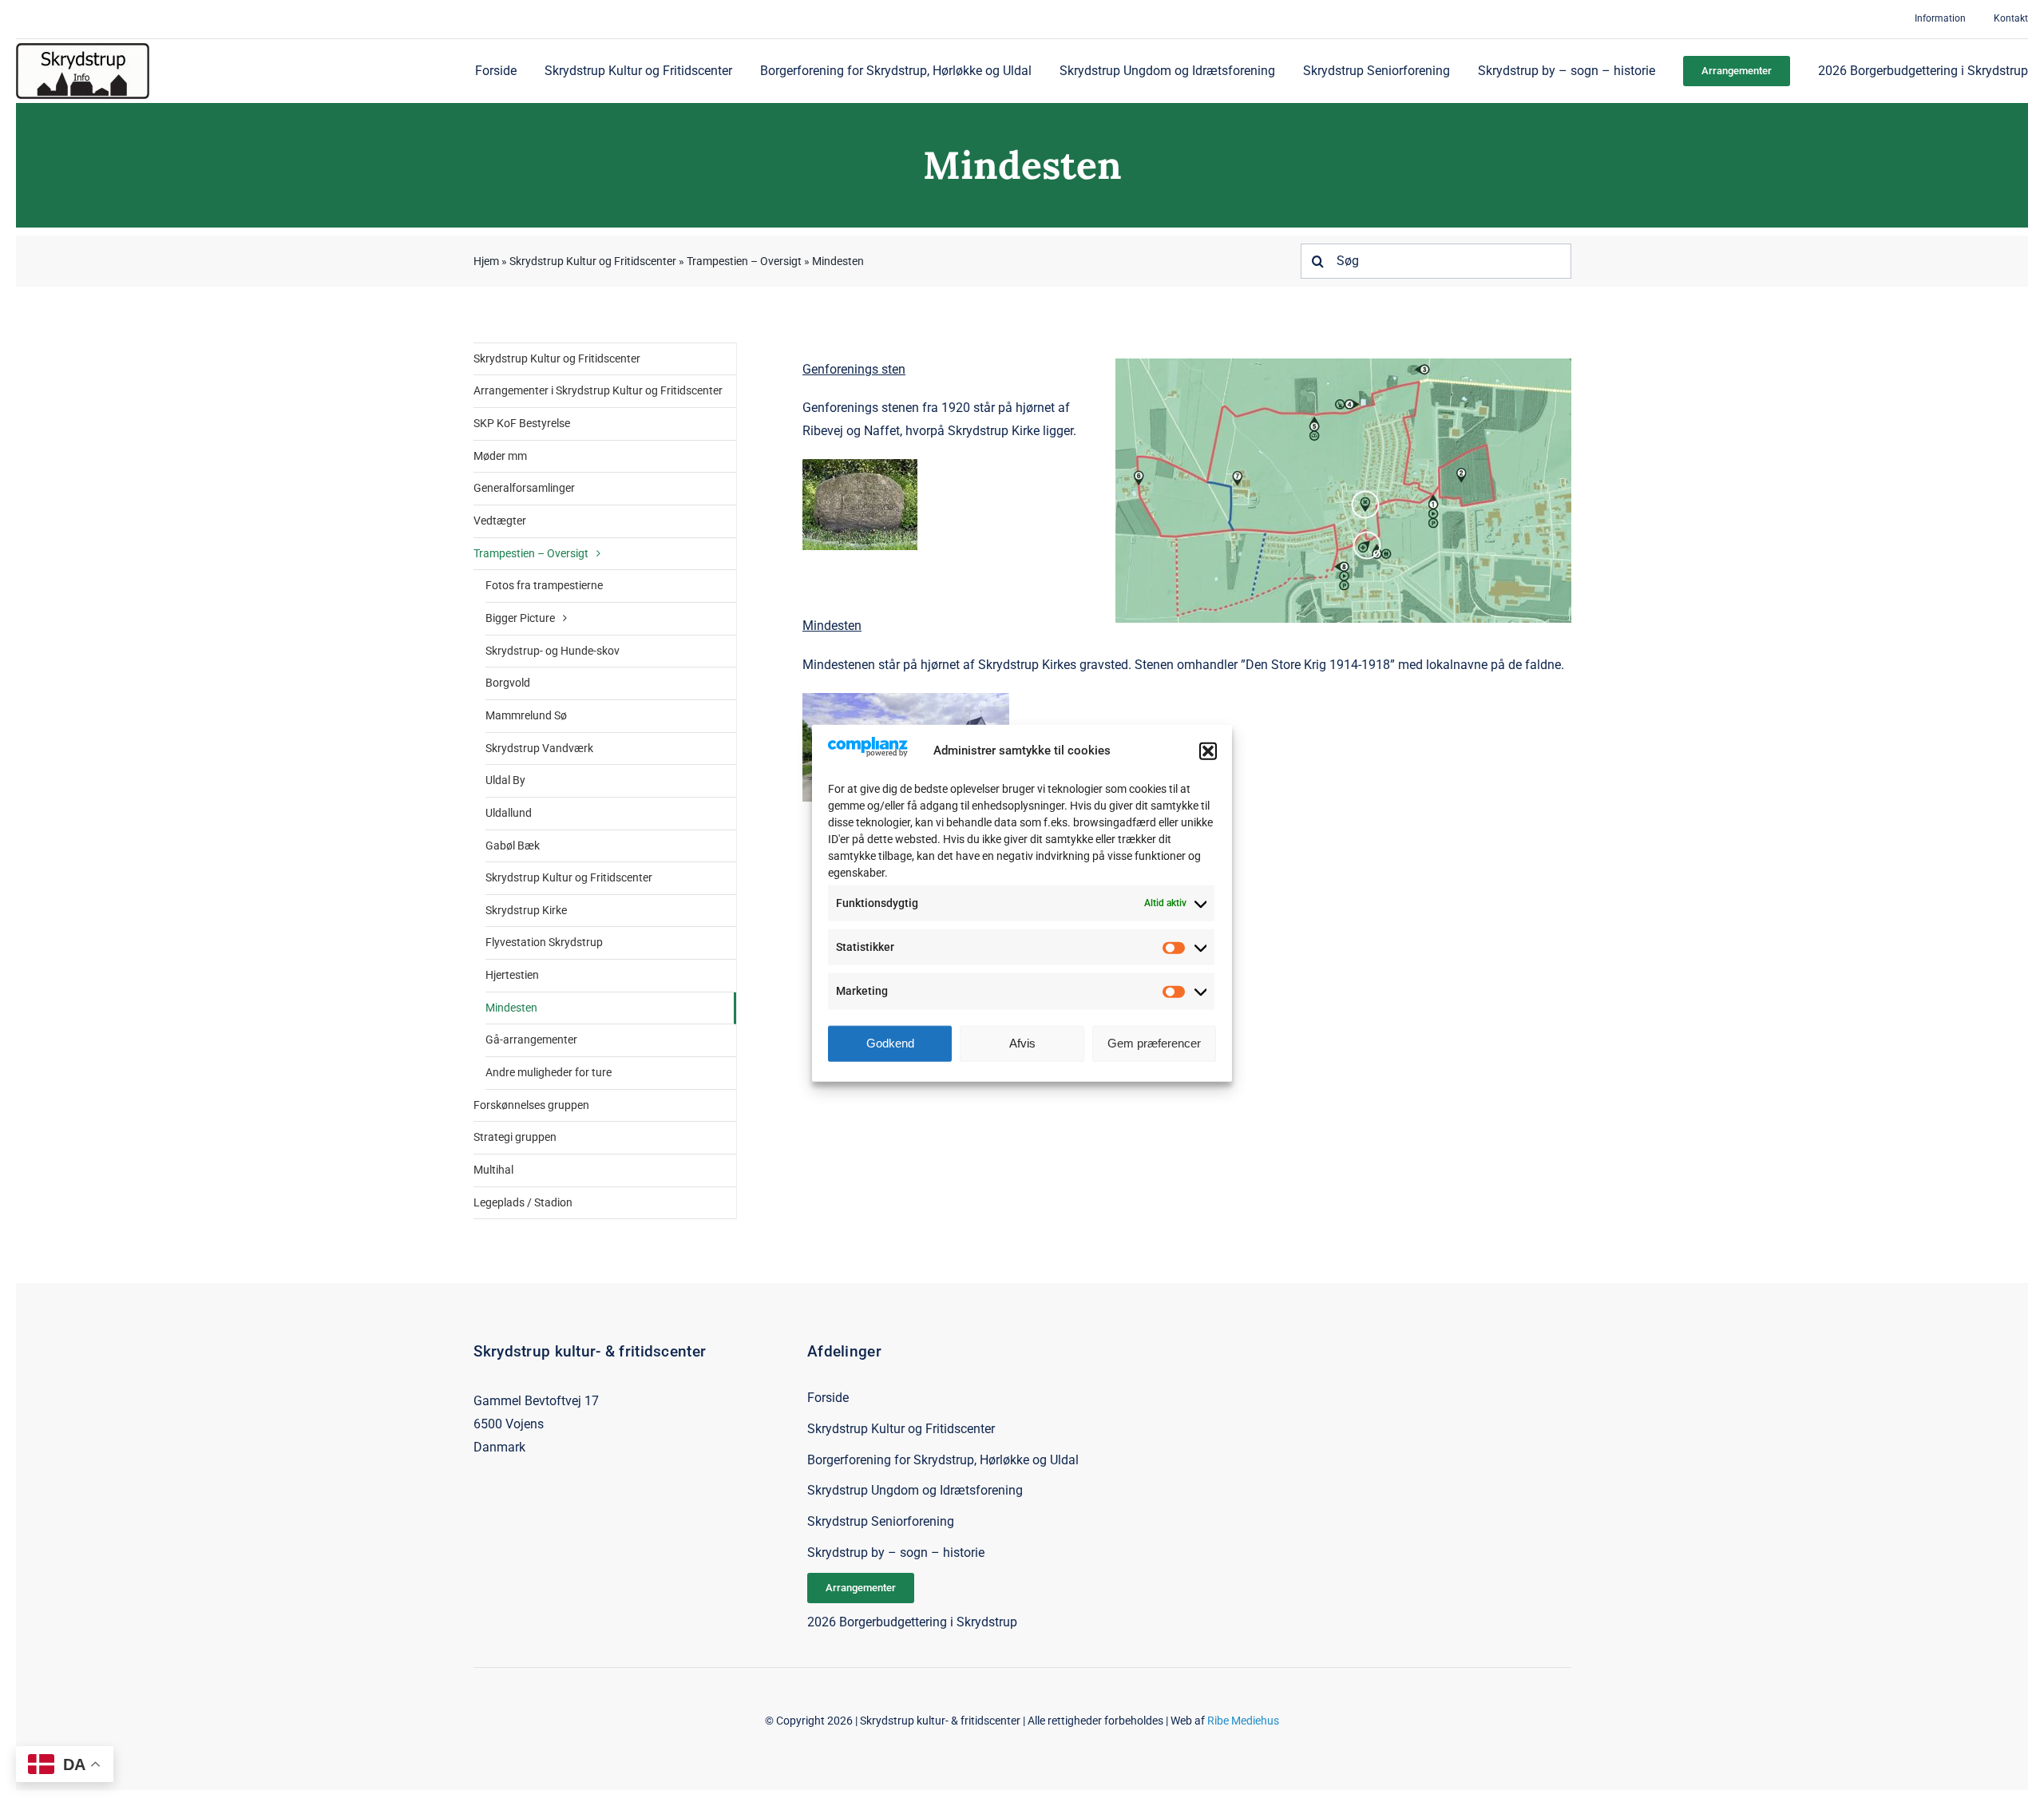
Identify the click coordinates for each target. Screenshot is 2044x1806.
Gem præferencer (1154, 1043)
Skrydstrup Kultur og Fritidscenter (593, 261)
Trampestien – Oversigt (744, 261)
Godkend (890, 1043)
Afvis (1022, 1043)
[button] (1208, 751)
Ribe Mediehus (1243, 1721)
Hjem (486, 261)
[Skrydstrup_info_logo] (83, 49)
